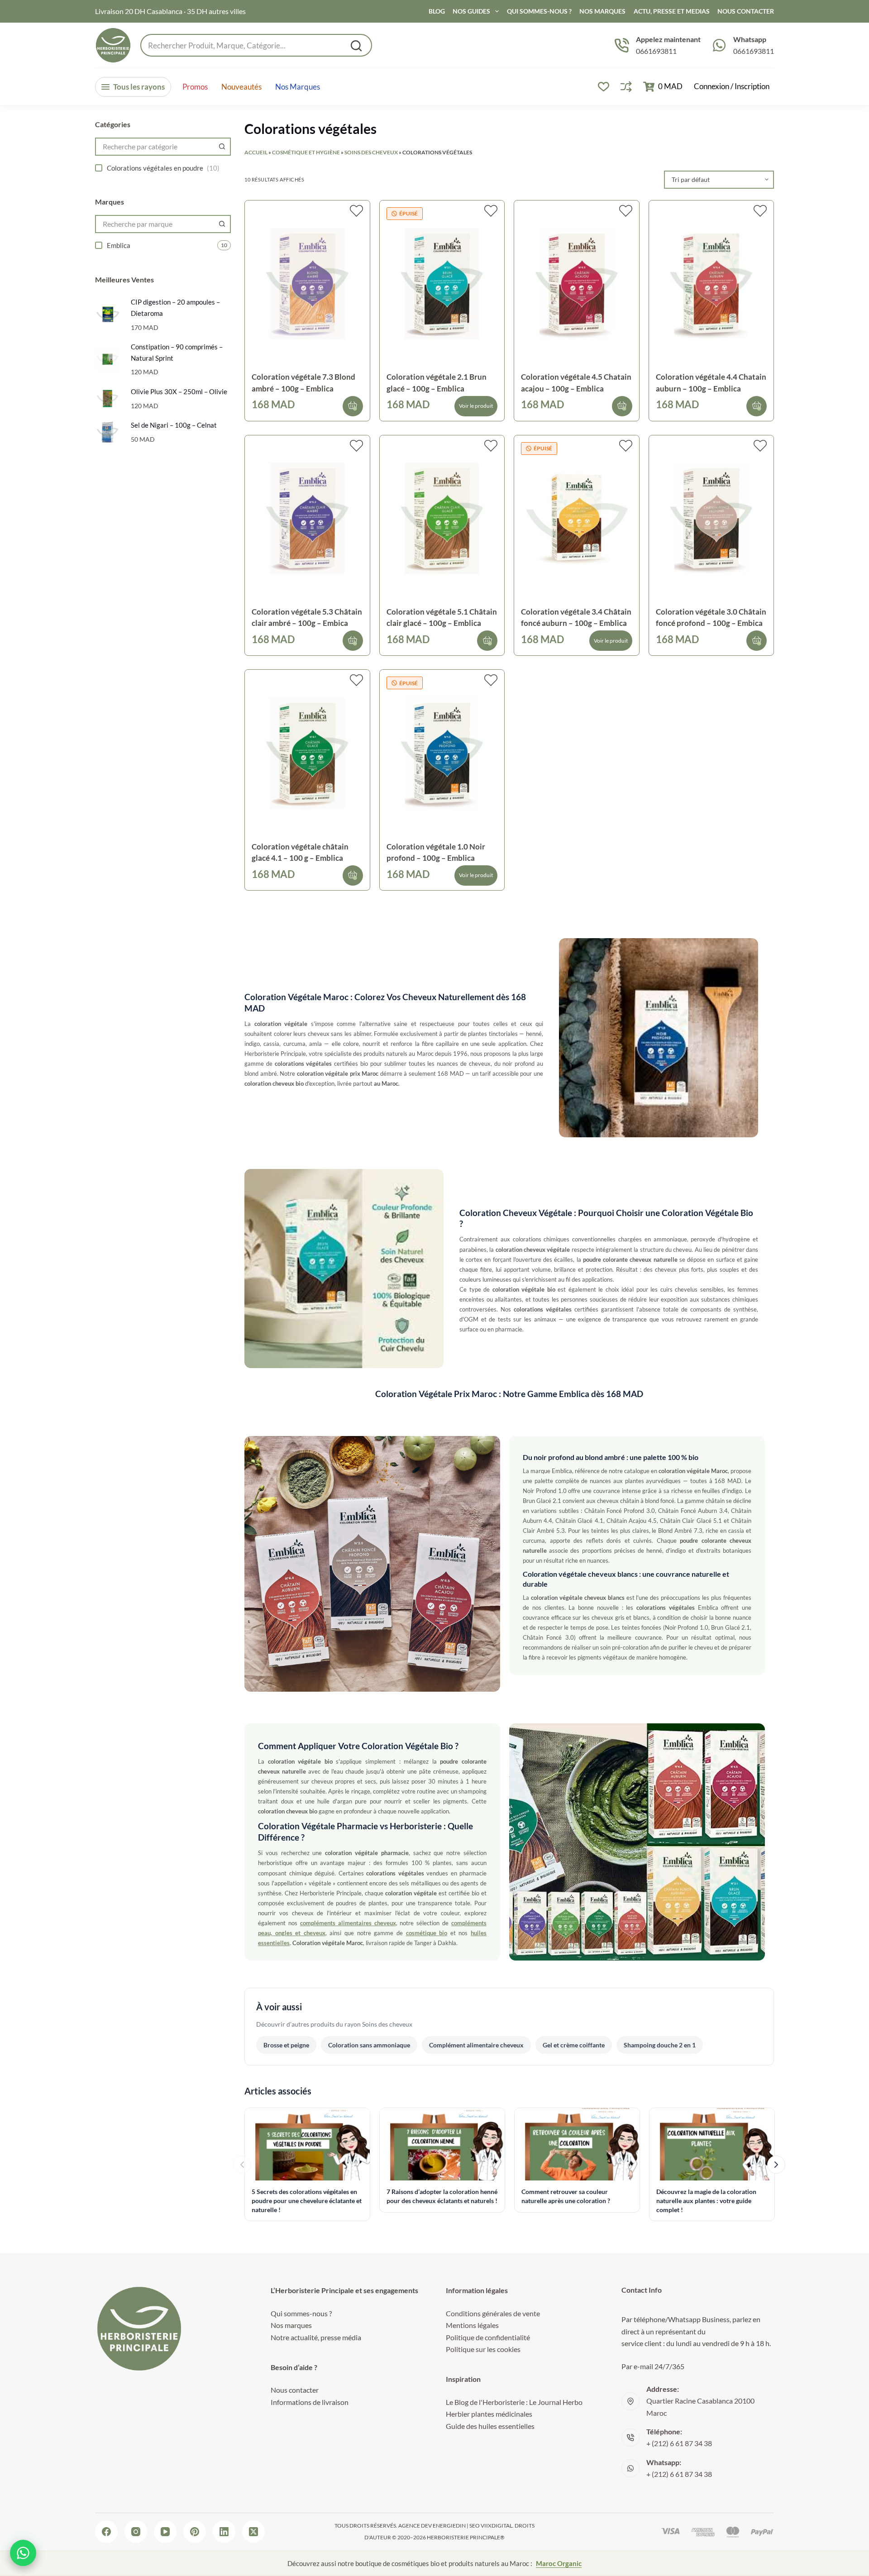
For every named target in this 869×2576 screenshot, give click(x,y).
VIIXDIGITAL (497, 2526)
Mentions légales (472, 2325)
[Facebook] (106, 2532)
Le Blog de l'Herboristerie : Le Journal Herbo (514, 2402)
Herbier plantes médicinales (489, 2414)
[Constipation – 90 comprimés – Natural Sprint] (107, 359)
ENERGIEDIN (449, 2526)
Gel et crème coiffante (574, 2045)
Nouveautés (241, 87)
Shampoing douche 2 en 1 (660, 2045)
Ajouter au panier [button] (353, 406)
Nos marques (298, 87)
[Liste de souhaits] (604, 87)
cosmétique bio (427, 1933)
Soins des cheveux (371, 152)
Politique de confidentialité (488, 2337)
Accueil (256, 152)
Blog (437, 11)
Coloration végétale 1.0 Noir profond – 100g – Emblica (436, 852)
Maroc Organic (559, 2563)
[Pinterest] (195, 2532)
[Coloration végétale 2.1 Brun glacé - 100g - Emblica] (442, 284)
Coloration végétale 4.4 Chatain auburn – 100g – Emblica (711, 383)
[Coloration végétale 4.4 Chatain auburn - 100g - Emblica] (711, 284)
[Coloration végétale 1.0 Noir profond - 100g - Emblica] (442, 753)
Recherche (356, 46)
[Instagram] (136, 2532)
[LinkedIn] (224, 2532)
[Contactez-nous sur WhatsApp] (23, 2553)
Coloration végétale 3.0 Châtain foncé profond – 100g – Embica (711, 618)
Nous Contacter (746, 11)
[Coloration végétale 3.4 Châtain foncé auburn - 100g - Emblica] (577, 518)
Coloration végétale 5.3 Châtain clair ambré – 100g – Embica (307, 618)
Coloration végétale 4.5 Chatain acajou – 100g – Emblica (576, 383)
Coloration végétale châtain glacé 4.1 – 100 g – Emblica (300, 852)
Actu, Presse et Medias (672, 11)
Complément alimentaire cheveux (476, 2045)
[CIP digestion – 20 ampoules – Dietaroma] (107, 314)
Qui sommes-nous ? (539, 11)
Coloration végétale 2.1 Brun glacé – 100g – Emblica (437, 383)
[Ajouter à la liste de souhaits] (356, 211)
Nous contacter (295, 2390)
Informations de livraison (310, 2402)
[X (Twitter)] (253, 2532)
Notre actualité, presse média (316, 2337)
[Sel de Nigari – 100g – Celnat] (107, 432)
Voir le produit (476, 406)
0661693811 (656, 51)
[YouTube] (165, 2532)
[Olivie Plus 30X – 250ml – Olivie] (107, 398)
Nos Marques (602, 11)
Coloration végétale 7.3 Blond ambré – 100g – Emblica (303, 383)
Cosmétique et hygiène (306, 152)
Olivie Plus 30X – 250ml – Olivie (179, 391)
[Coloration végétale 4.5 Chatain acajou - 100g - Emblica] (577, 284)
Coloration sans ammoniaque (369, 2045)
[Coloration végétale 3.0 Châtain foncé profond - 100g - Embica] (711, 518)
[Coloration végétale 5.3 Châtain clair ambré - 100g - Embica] (307, 518)
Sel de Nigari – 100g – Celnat (174, 425)
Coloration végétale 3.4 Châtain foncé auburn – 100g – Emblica (576, 618)
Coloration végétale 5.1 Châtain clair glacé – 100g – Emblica (442, 618)
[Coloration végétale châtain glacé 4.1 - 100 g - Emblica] (307, 753)
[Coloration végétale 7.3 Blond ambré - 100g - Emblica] (307, 284)
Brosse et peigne (286, 2045)
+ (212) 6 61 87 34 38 (679, 2443)
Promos (195, 87)
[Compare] (626, 87)
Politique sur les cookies (483, 2349)
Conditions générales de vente (493, 2313)
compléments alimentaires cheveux (348, 1923)
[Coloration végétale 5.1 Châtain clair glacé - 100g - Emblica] (442, 518)
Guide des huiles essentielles (490, 2426)
